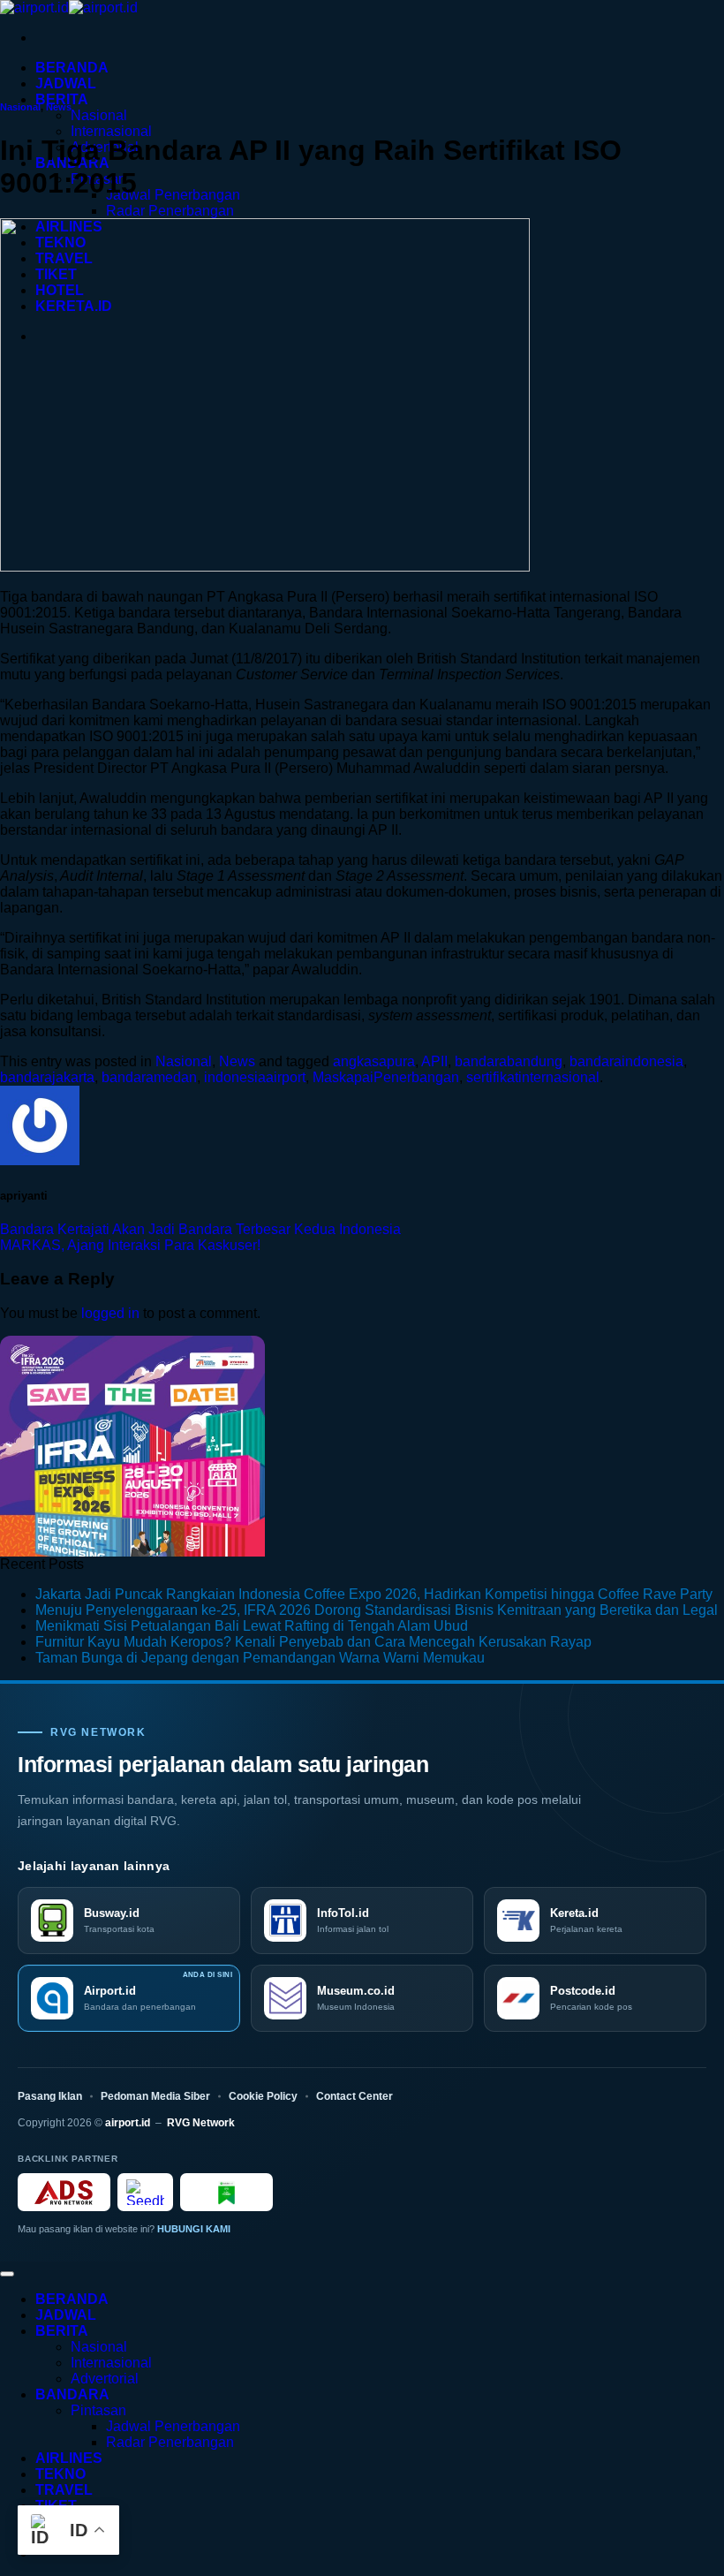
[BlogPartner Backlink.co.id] (226, 2192)
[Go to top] (7, 2274)
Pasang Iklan (50, 2096)
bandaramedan (149, 1077)
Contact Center (354, 2096)
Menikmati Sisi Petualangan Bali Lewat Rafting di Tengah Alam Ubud (252, 1626)
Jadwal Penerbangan (173, 195)
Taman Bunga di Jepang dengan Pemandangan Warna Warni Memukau (260, 1658)
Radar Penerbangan (170, 211)
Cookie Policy (263, 2096)
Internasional (111, 131)
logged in (110, 1313)
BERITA (62, 99)
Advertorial (105, 2379)
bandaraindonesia (626, 1061)
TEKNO (60, 2474)
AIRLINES (69, 2458)
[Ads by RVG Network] (64, 2192)
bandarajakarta (47, 1077)
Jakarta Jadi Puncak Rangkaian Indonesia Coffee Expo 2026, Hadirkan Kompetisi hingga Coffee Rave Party (374, 1594)
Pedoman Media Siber (155, 2096)
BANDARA (72, 2394)
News (59, 107)
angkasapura (374, 1061)
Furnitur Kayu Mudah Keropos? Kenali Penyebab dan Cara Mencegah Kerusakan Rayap (313, 1642)
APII (434, 1061)
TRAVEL (64, 2490)
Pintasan (98, 2410)
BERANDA (72, 68)
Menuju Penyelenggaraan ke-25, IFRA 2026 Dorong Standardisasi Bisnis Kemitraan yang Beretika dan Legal (377, 1610)
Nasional (99, 115)
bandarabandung (509, 1061)
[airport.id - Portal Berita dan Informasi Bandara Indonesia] (69, 8)
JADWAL (66, 83)
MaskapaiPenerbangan (386, 1077)
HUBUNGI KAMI (194, 2229)
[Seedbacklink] (145, 2192)
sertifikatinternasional (533, 1077)
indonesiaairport (255, 1077)
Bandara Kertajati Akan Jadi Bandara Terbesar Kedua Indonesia (200, 1229)
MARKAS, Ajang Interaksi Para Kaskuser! (130, 1245)
